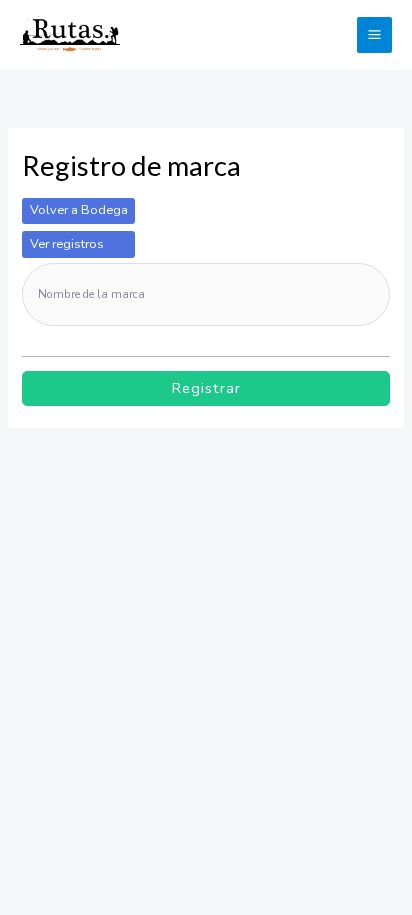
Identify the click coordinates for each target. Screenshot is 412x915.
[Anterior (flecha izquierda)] (28, 534)
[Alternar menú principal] (374, 34)
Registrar (206, 388)
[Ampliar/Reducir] (28, 502)
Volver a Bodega (79, 210)
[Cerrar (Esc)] (208, 502)
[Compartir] (148, 502)
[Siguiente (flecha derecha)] (88, 534)
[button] (330, 34)
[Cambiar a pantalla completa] (88, 502)
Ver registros (67, 244)
